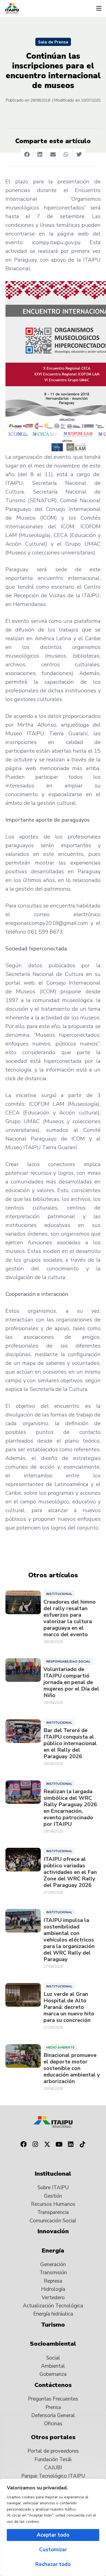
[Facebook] (23, 2144)
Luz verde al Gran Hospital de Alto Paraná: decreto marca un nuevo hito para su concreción (69, 2007)
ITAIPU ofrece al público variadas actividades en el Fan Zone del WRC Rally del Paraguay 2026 (70, 1872)
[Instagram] (35, 2144)
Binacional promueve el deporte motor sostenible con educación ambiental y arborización (72, 2068)
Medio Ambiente (60, 2047)
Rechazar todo (53, 2564)
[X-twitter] (47, 2144)
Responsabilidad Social (68, 1661)
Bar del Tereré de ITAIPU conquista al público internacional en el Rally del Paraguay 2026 (70, 1743)
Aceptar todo (53, 2535)
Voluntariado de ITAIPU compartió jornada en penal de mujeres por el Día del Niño (71, 1682)
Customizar (53, 2550)
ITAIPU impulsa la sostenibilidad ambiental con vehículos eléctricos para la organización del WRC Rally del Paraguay (69, 1940)
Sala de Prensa (53, 42)
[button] (99, 8)
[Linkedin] (71, 2144)
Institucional (59, 1594)
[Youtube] (59, 2144)
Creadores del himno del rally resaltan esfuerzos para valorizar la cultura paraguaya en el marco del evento (70, 1618)
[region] (53, 2527)
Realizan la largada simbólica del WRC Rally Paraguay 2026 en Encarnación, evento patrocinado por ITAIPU (70, 1808)
